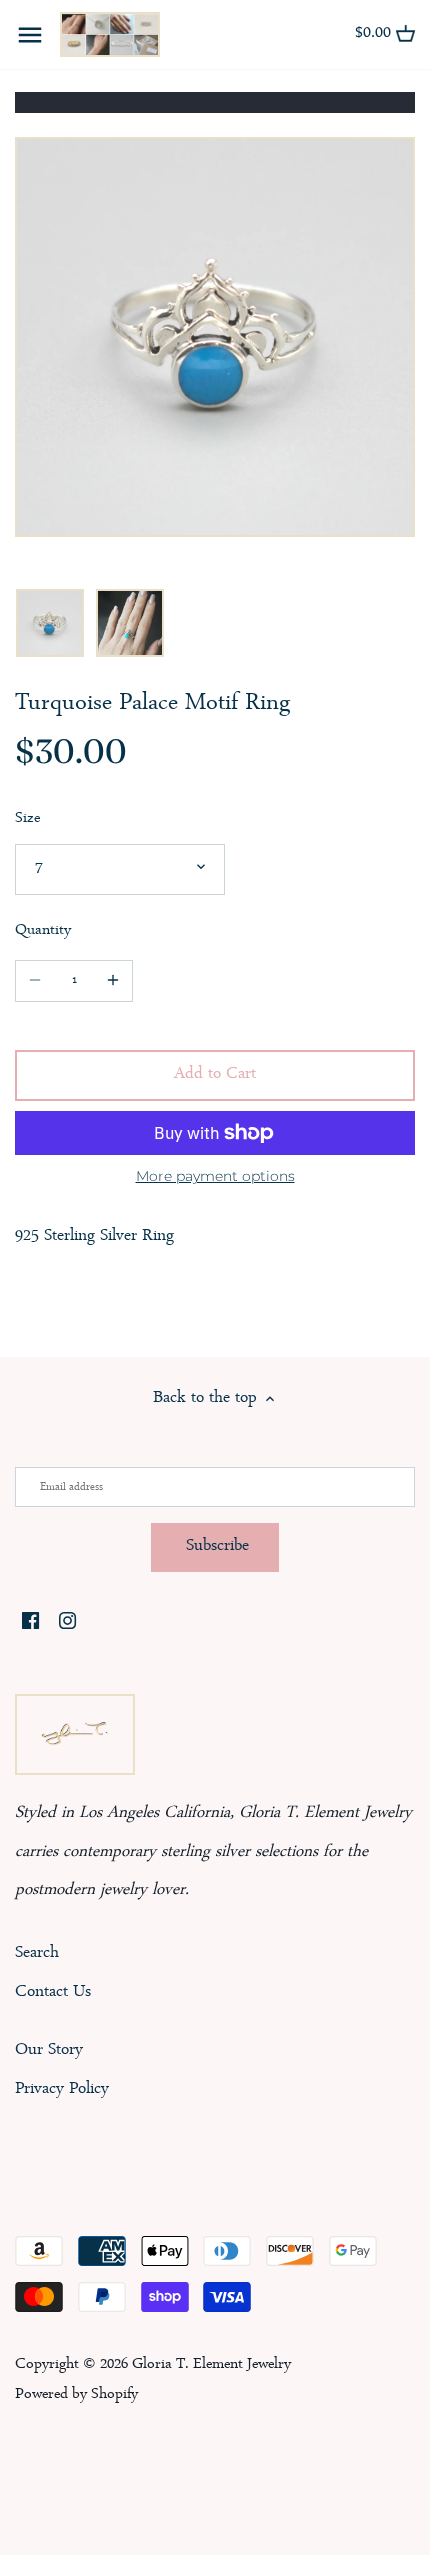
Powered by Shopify (76, 2395)
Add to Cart (215, 1074)
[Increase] (113, 981)
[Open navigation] (30, 35)
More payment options (215, 1176)
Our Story (49, 2050)
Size (27, 819)
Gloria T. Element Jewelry (211, 2365)
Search (37, 1953)
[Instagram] (67, 1623)
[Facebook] (30, 1623)
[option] (50, 623)
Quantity (43, 931)
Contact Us (53, 1992)
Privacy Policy (62, 2089)
